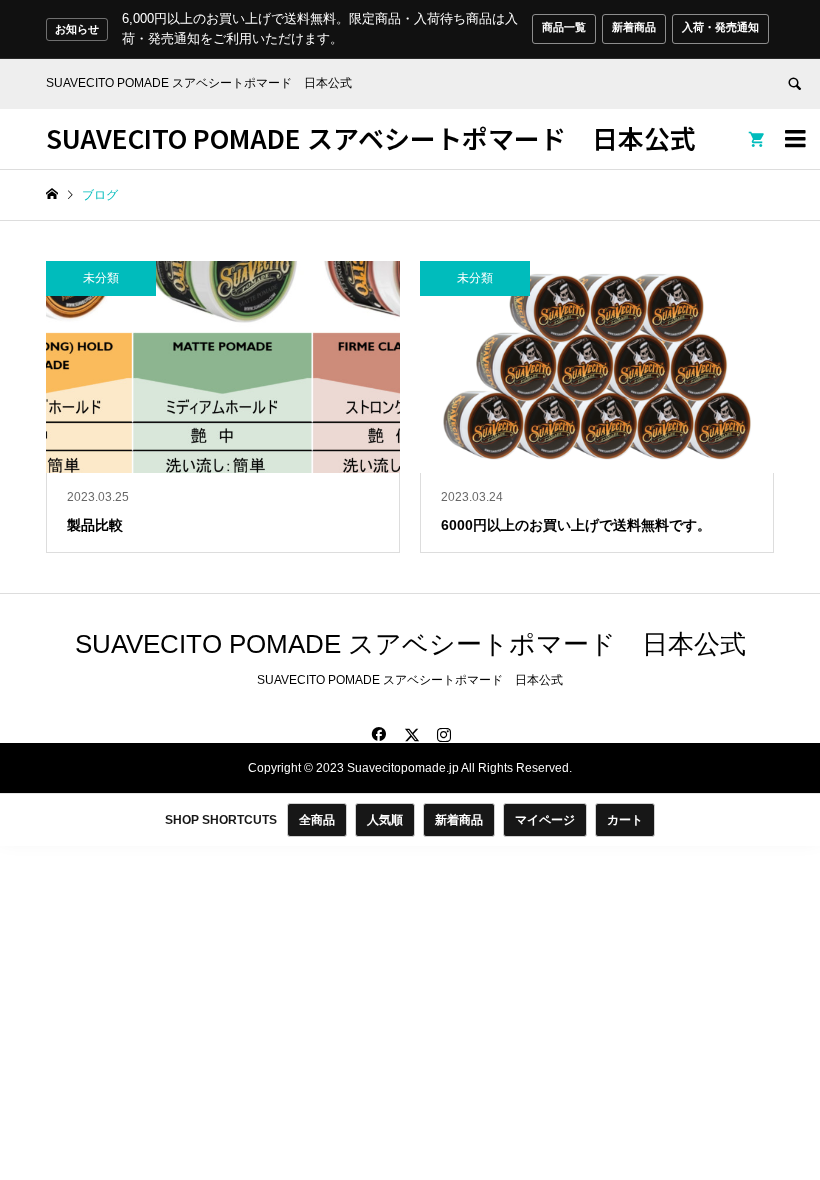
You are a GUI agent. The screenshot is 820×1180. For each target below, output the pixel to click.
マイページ (545, 820)
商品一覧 (564, 27)
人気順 (385, 820)
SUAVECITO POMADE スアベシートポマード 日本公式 (371, 137)
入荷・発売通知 (720, 27)
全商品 (317, 820)
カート (625, 820)
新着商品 (634, 27)
